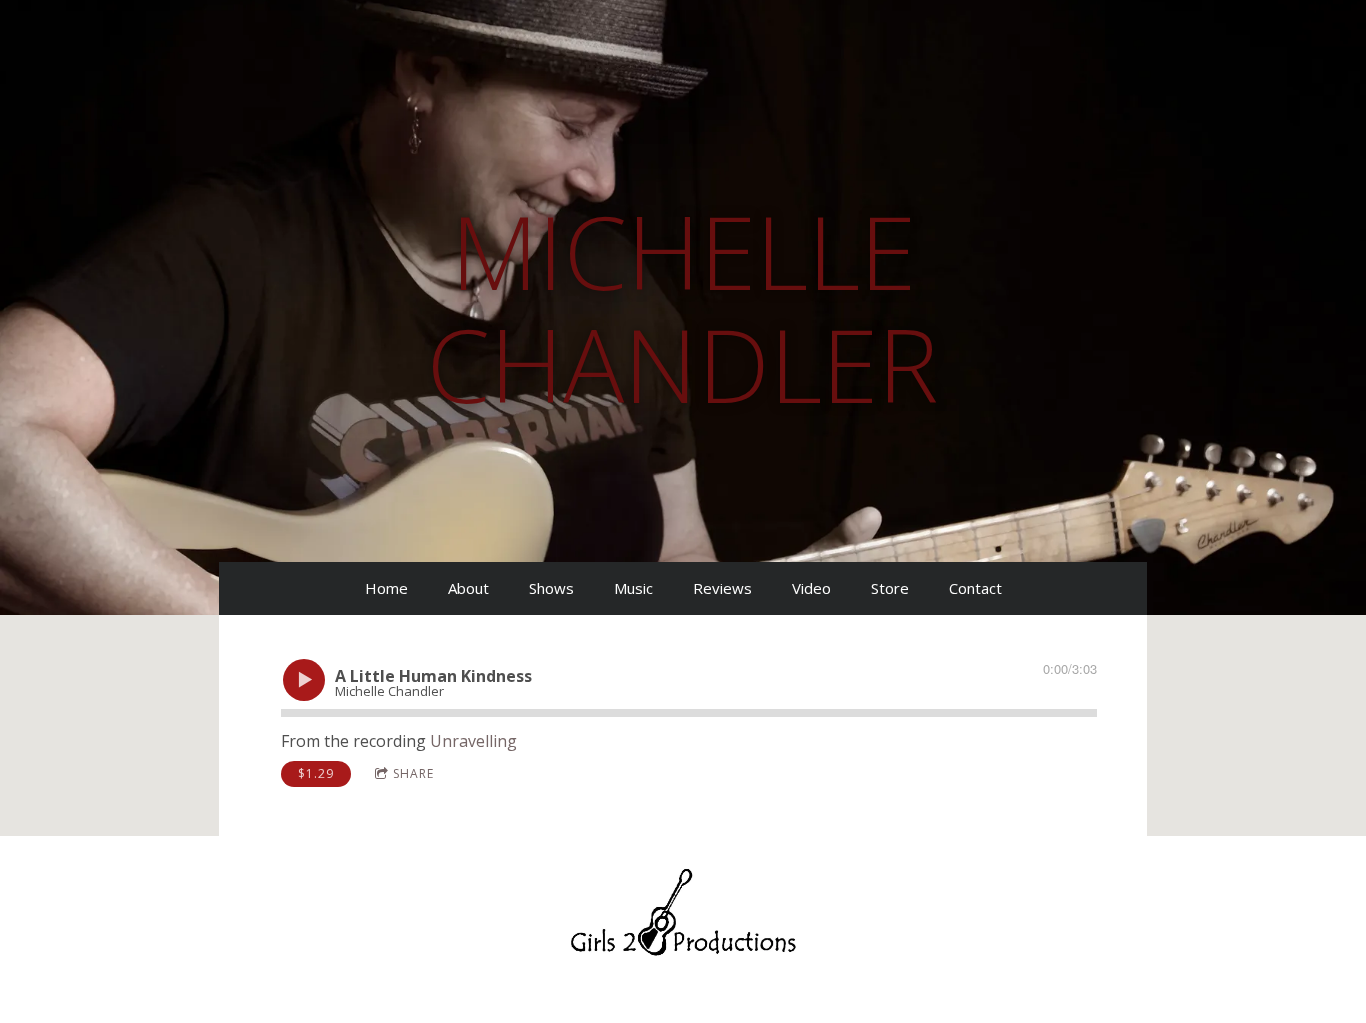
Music (633, 588)
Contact (975, 588)
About (468, 588)
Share (413, 773)
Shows (551, 588)
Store (890, 588)
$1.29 (316, 773)
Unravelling (473, 741)
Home (386, 588)
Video (811, 588)
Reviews (722, 588)
